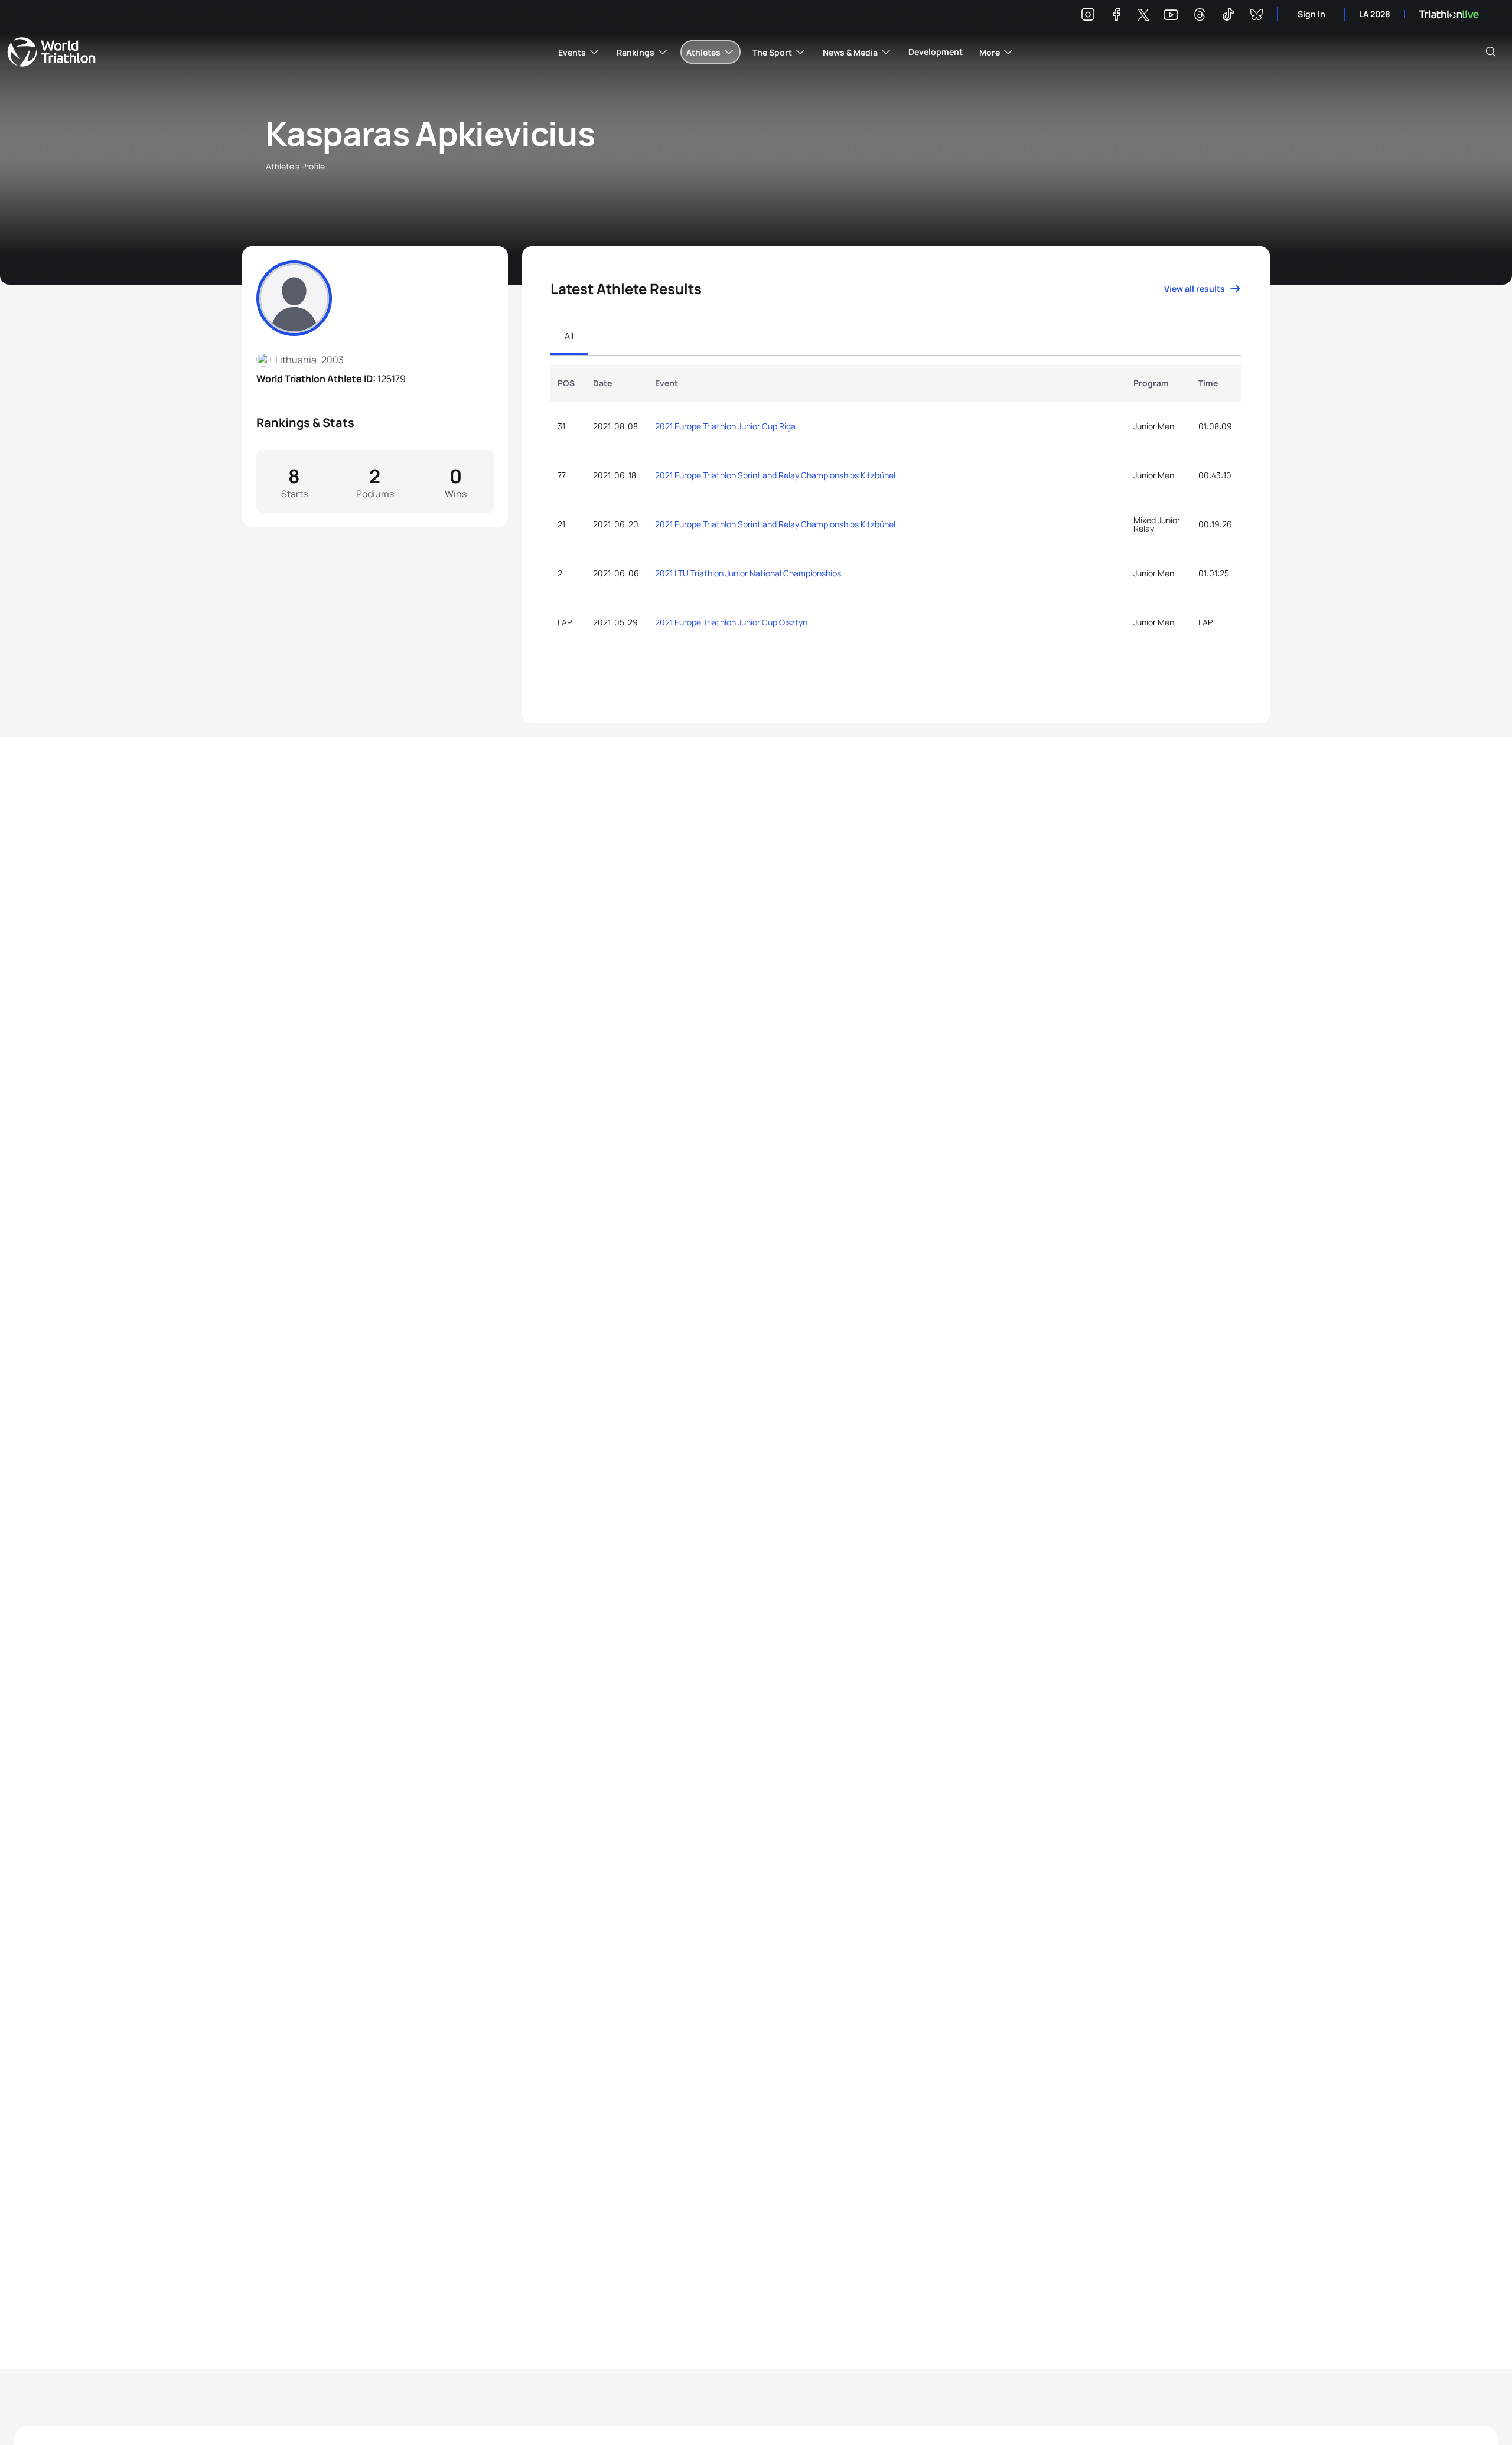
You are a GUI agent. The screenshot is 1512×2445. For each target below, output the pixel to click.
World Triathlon (51, 52)
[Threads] (1200, 16)
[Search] (1491, 52)
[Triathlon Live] (1449, 14)
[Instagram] (1088, 16)
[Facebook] (1116, 16)
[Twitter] (1143, 16)
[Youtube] (1171, 15)
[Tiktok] (1228, 16)
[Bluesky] (1256, 16)
